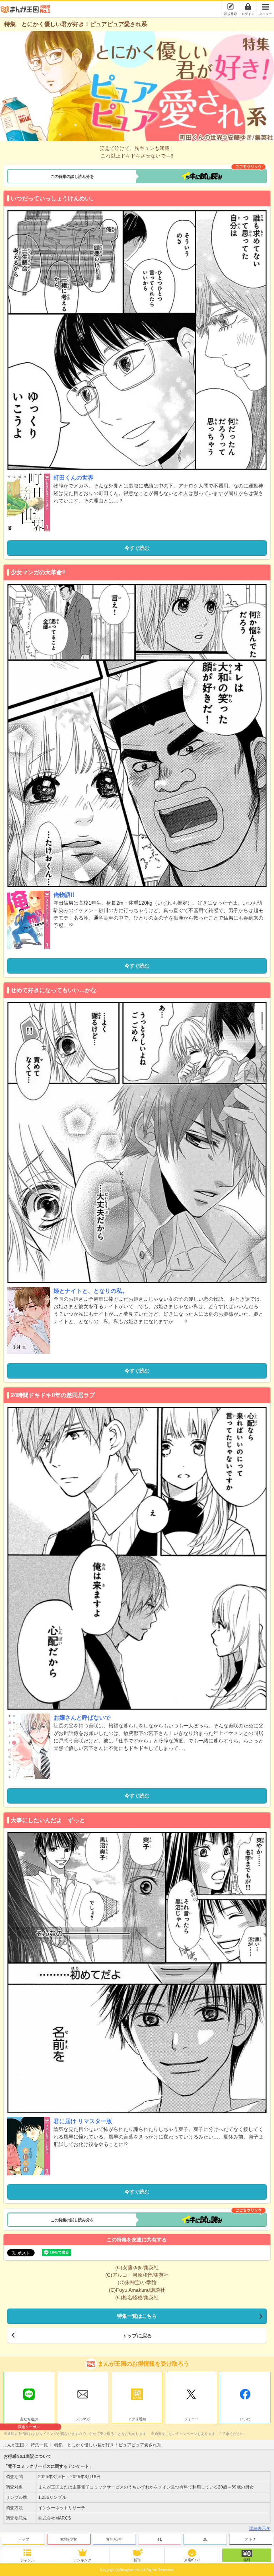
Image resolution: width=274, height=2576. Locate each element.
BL (205, 2539)
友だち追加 (29, 2420)
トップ (23, 2539)
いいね (245, 2419)
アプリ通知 (137, 2419)
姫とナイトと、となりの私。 (91, 1291)
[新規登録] (230, 6)
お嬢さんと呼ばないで (82, 1718)
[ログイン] (248, 6)
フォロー (191, 2419)
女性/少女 (69, 2539)
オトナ (251, 2539)
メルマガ (83, 2419)
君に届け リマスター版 (83, 2121)
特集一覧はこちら (137, 2316)
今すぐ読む (137, 548)
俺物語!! (64, 895)
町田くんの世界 (73, 478)
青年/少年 (114, 2539)
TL (160, 2539)
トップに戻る (137, 2336)
